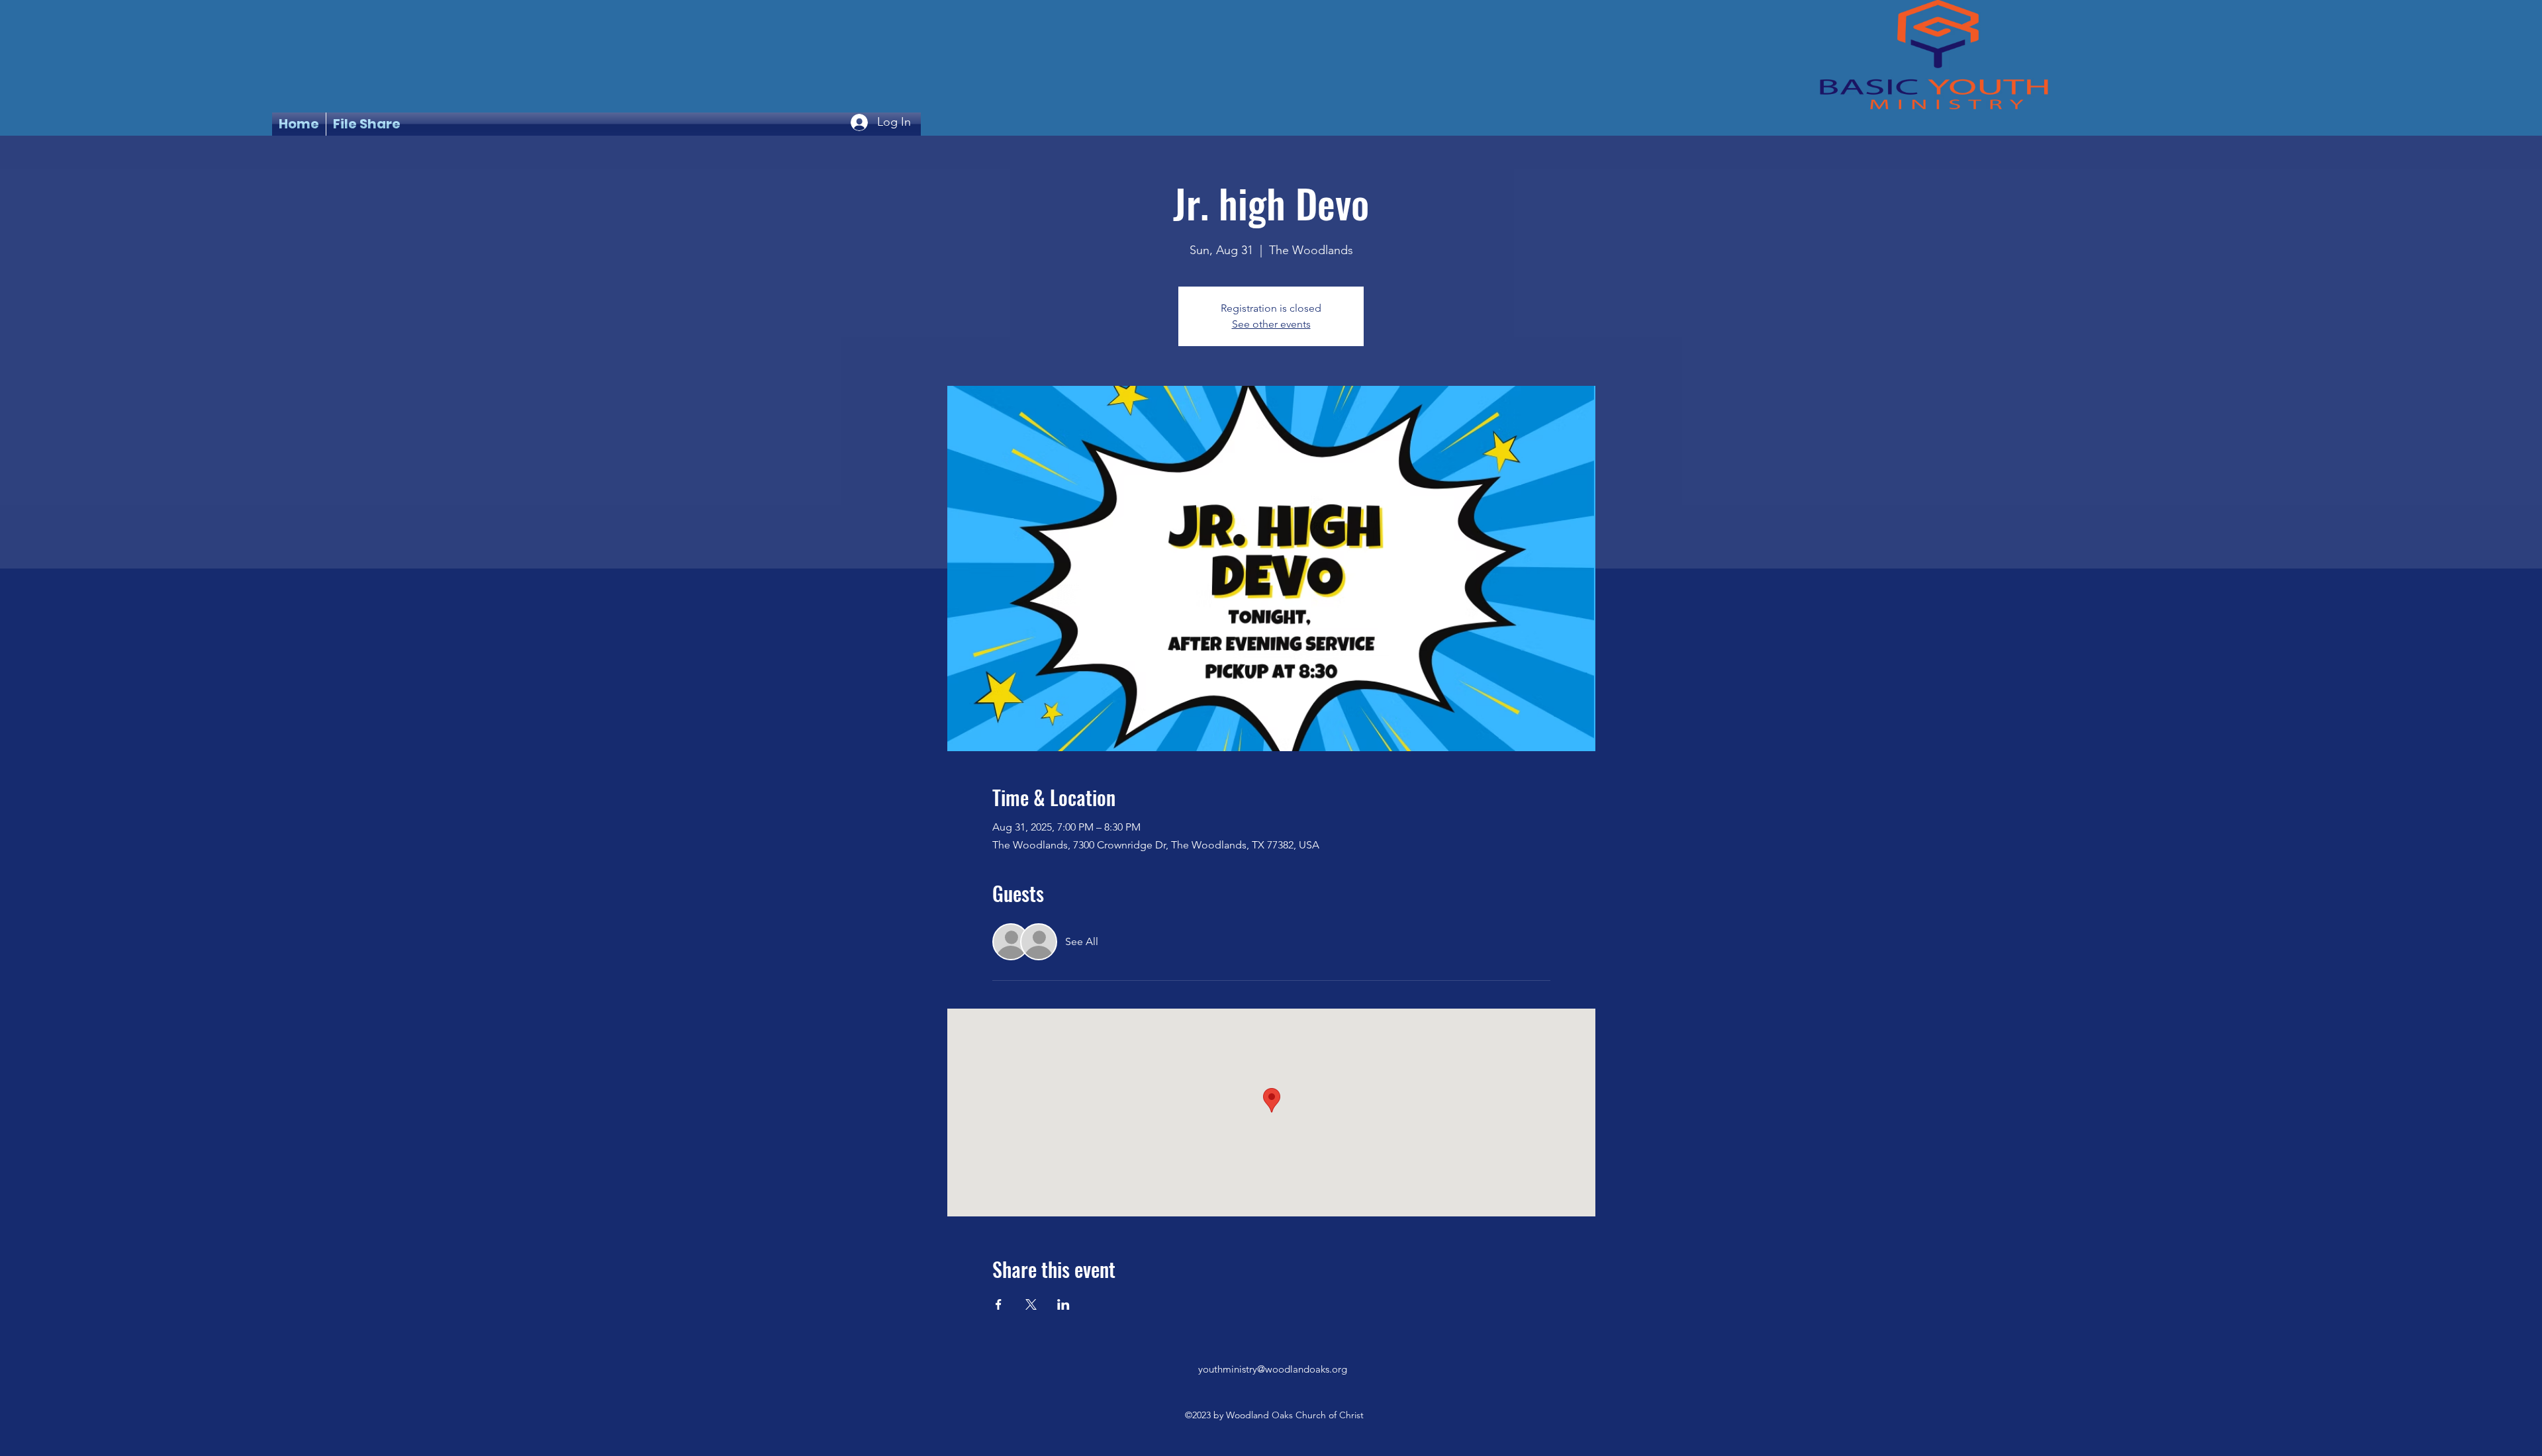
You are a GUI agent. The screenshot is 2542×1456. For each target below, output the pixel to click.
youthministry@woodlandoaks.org (1273, 1369)
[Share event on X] (1031, 1304)
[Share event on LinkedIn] (1063, 1304)
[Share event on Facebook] (999, 1304)
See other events (1271, 324)
